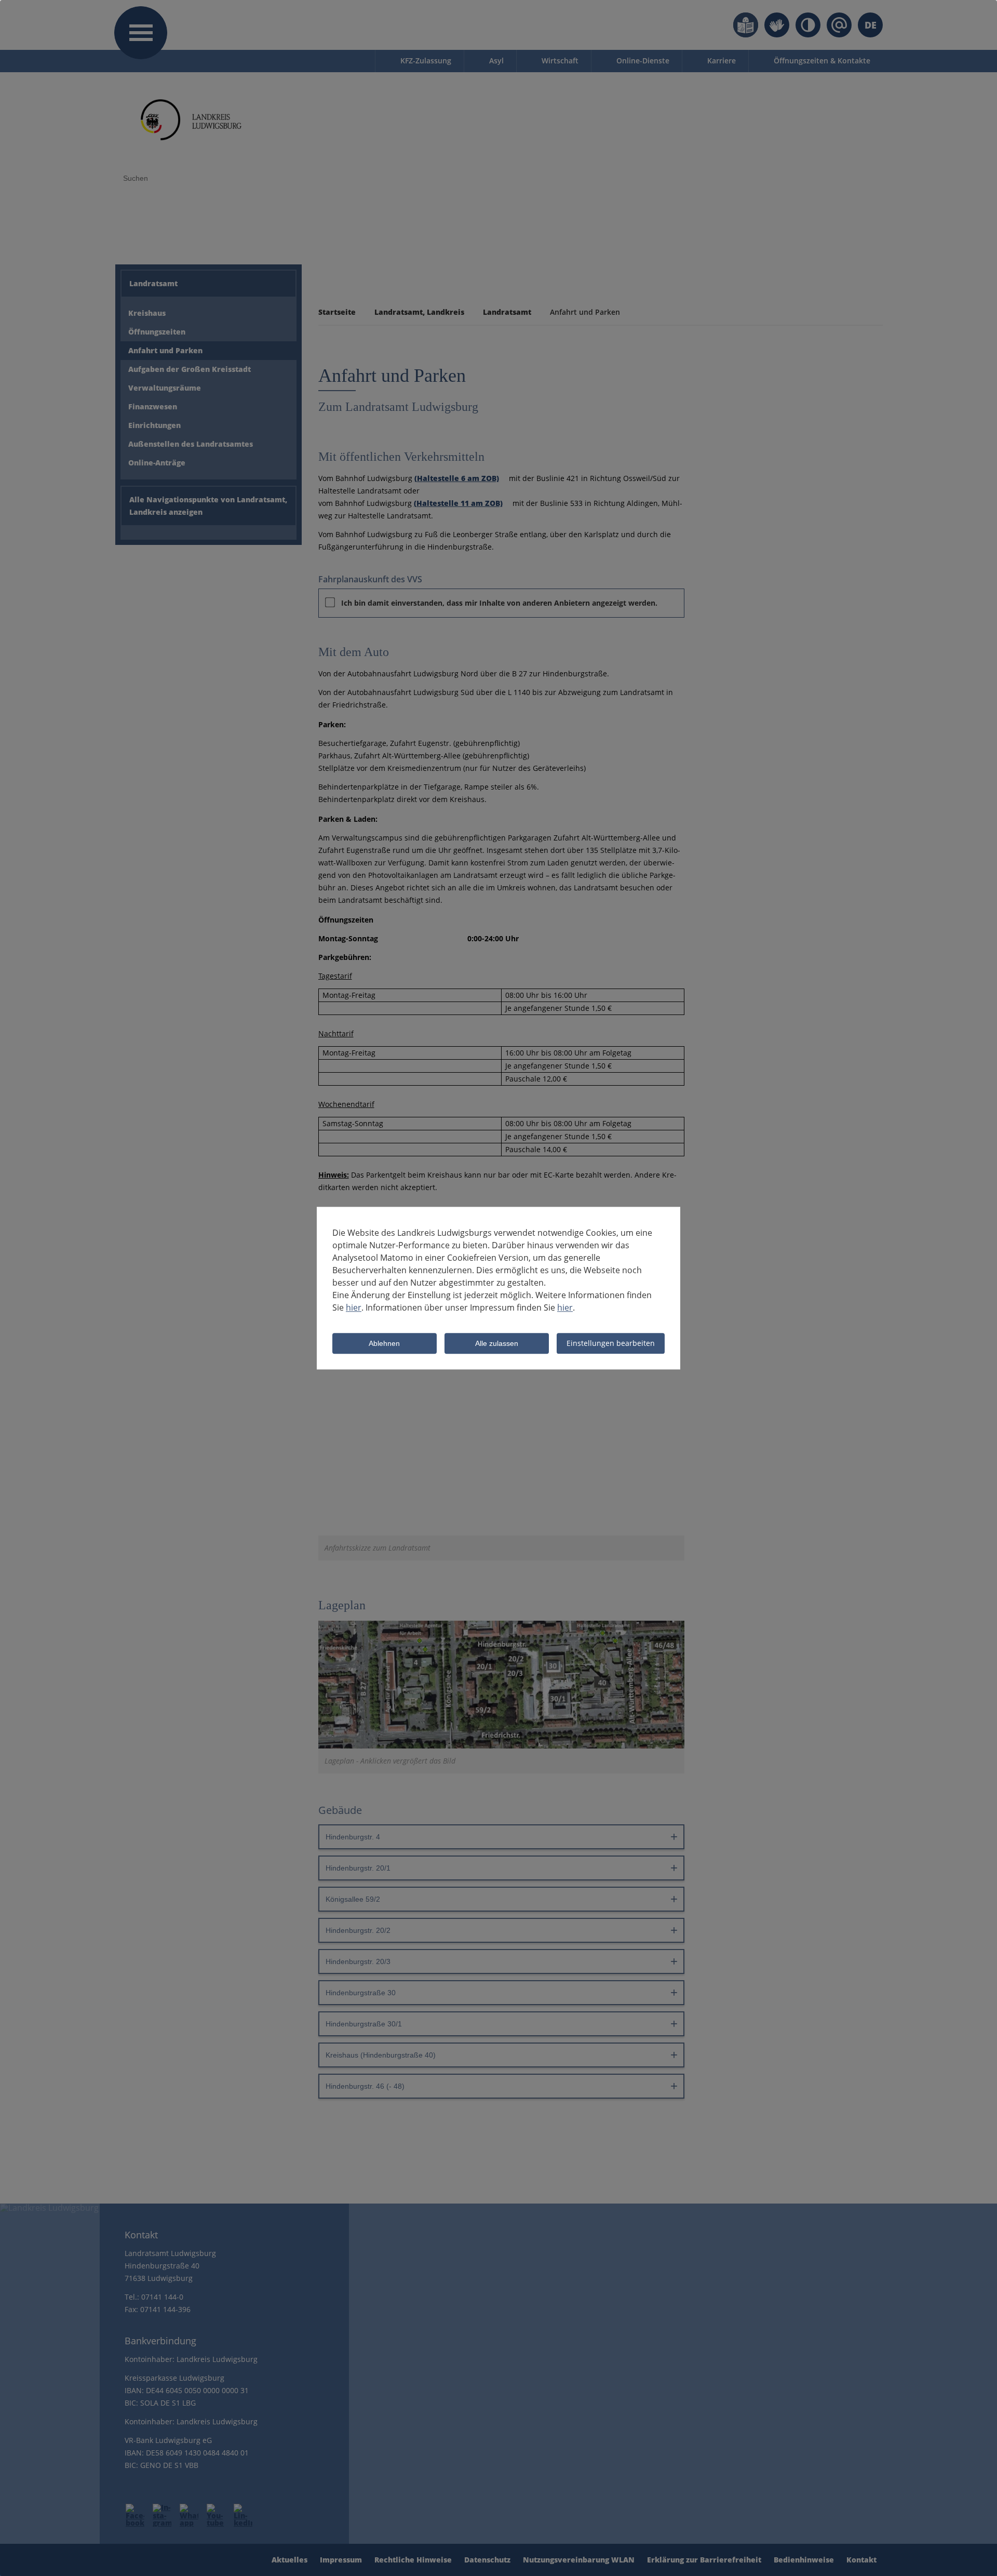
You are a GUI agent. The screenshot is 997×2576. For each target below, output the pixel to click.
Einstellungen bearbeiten (611, 1343)
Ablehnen (384, 1344)
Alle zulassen (497, 1344)
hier (354, 1307)
